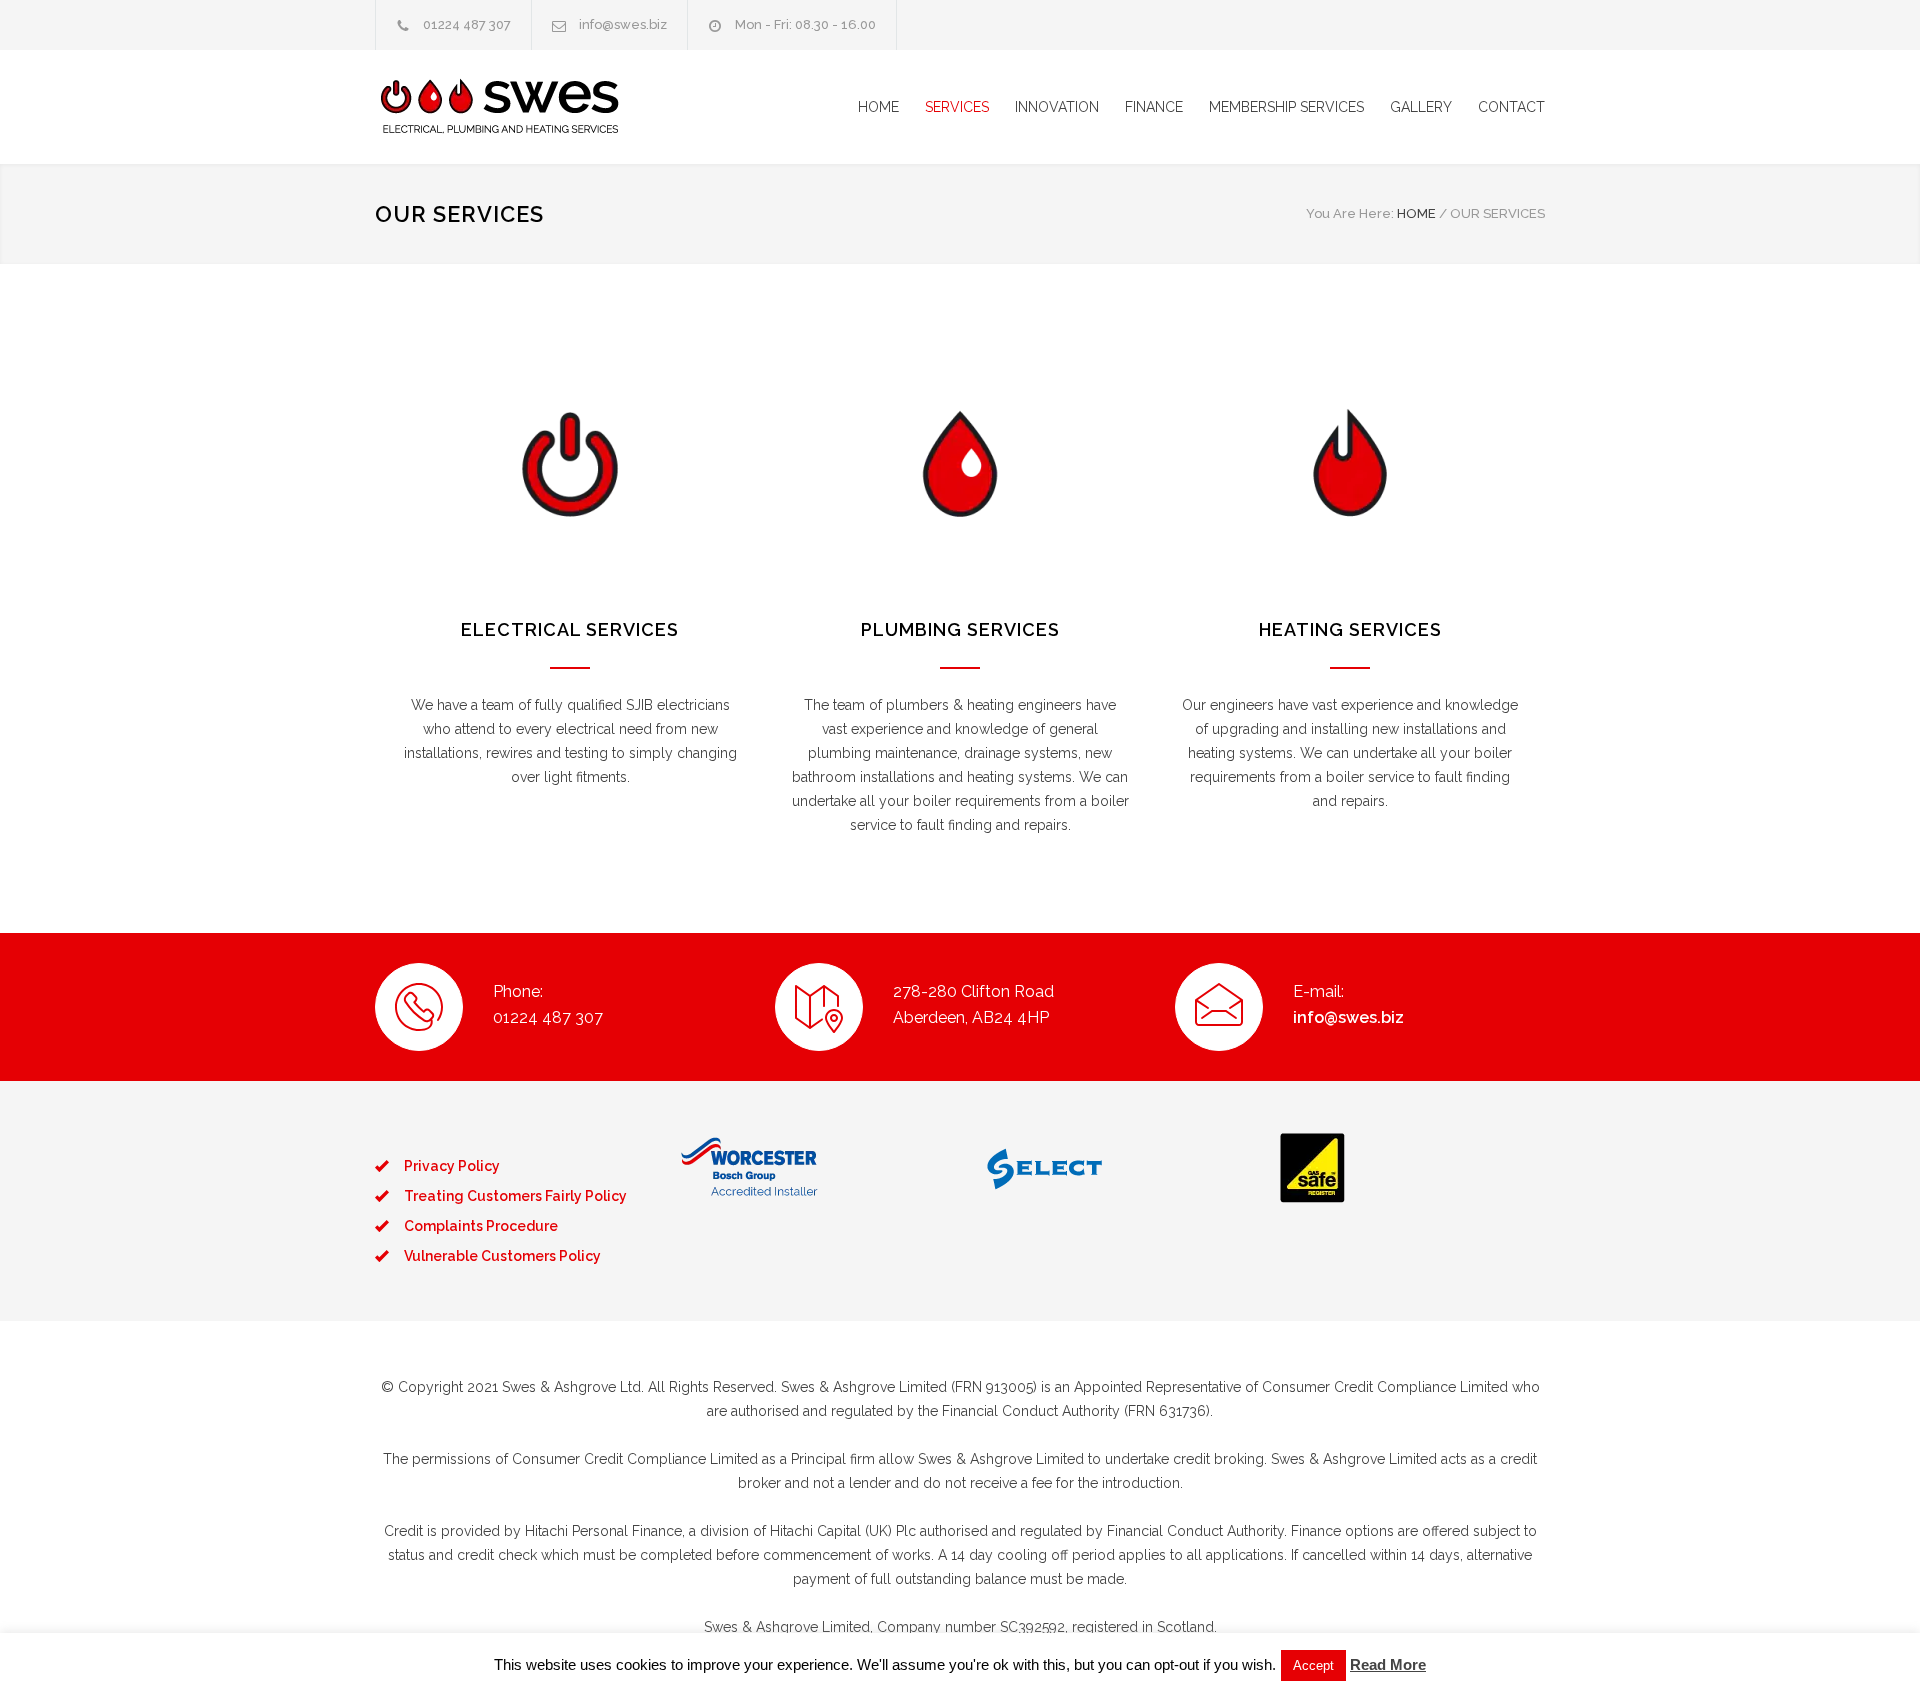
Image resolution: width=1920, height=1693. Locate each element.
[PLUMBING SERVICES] (960, 464)
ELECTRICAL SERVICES (570, 629)
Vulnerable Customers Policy (502, 1256)
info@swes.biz (623, 24)
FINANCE (1154, 107)
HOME (878, 107)
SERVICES (957, 107)
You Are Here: (1350, 213)
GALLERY (1421, 107)
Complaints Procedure (481, 1226)
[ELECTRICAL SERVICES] (570, 464)
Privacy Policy (452, 1166)
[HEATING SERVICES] (1350, 464)
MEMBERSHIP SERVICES (1286, 107)
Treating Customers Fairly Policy (515, 1196)
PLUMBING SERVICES (960, 629)
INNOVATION (1057, 107)
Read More (1388, 1664)
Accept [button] (1313, 1665)
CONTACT (1511, 107)
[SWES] (560, 107)
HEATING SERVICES (1350, 629)
